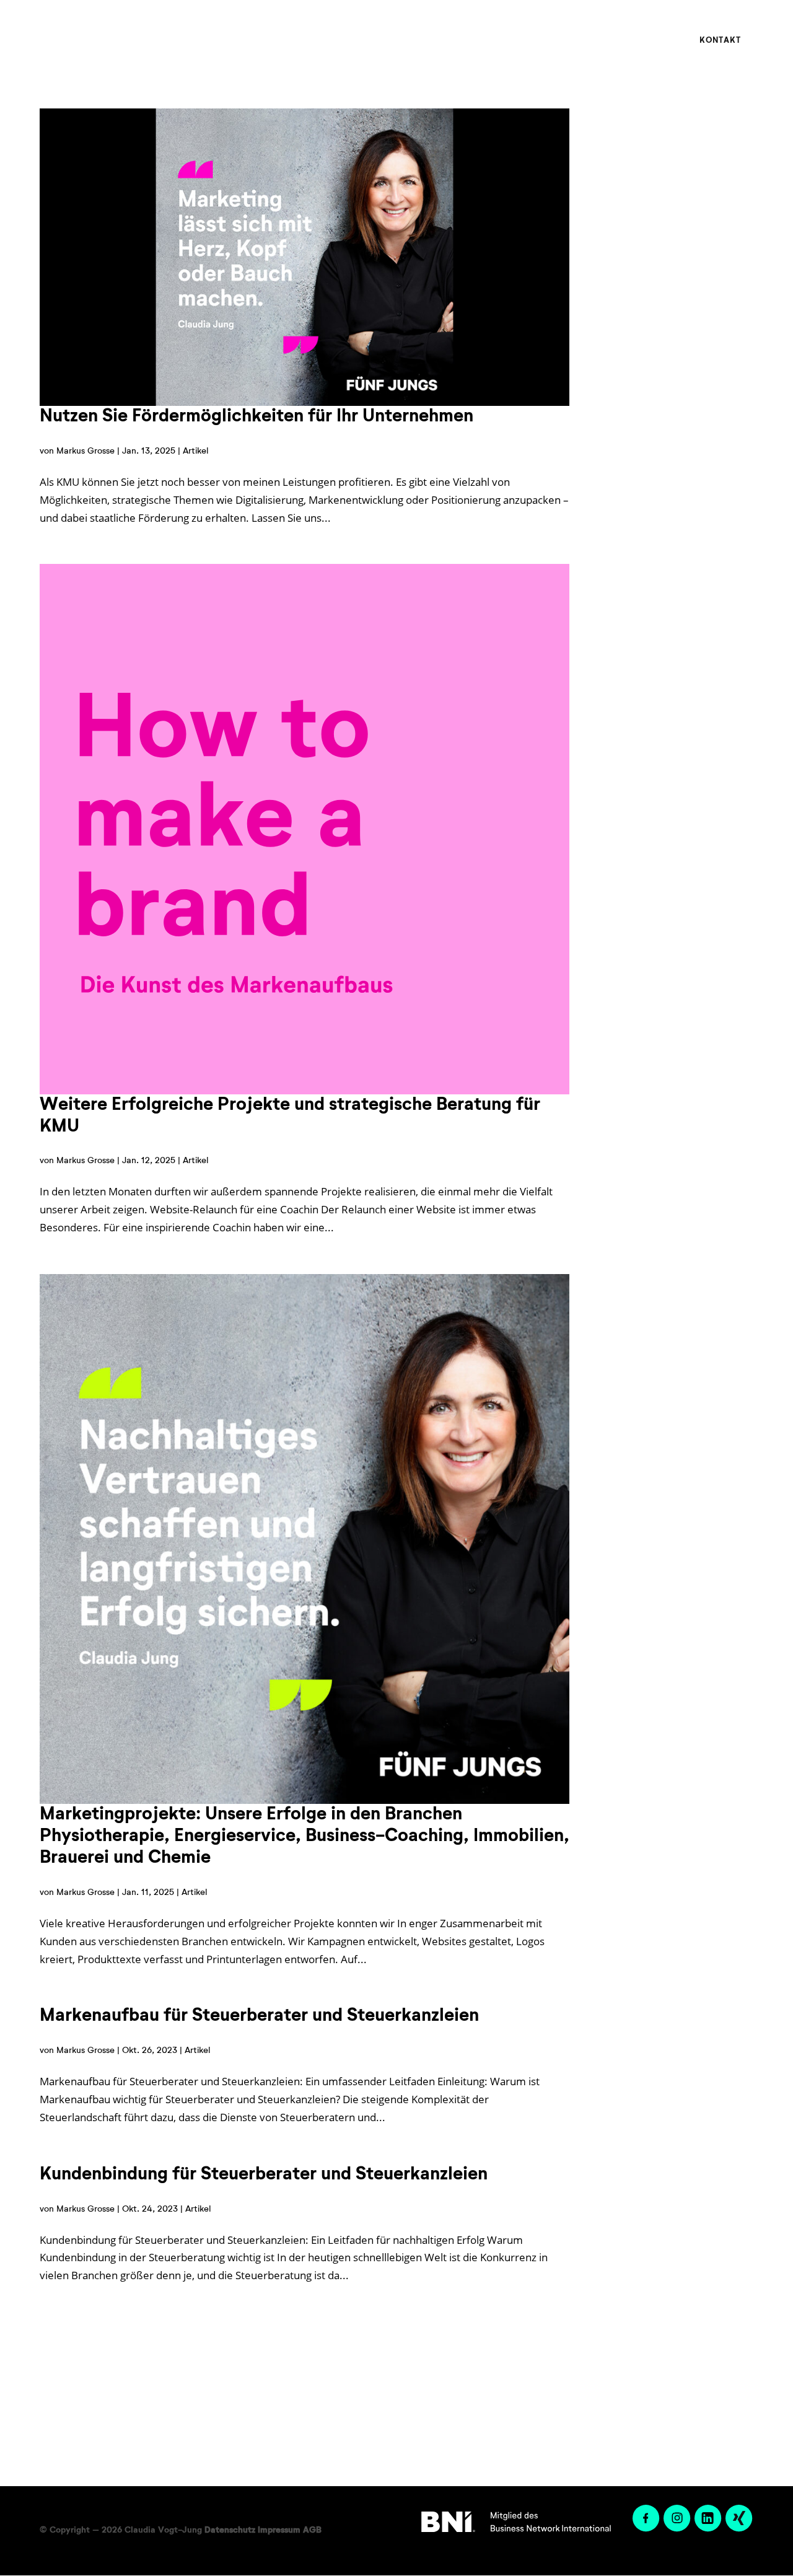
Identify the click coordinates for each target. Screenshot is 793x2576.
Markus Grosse (85, 451)
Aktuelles (638, 41)
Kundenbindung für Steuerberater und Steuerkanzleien (264, 2174)
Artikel (196, 451)
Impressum (279, 2530)
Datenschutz (230, 2530)
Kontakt (720, 41)
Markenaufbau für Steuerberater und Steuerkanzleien (259, 2016)
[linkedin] (707, 2530)
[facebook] (645, 2530)
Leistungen (448, 41)
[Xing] (738, 2530)
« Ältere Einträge (541, 2340)
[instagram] (676, 2530)
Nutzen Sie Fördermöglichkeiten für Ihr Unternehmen (256, 416)
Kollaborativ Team (551, 41)
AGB (312, 2530)
